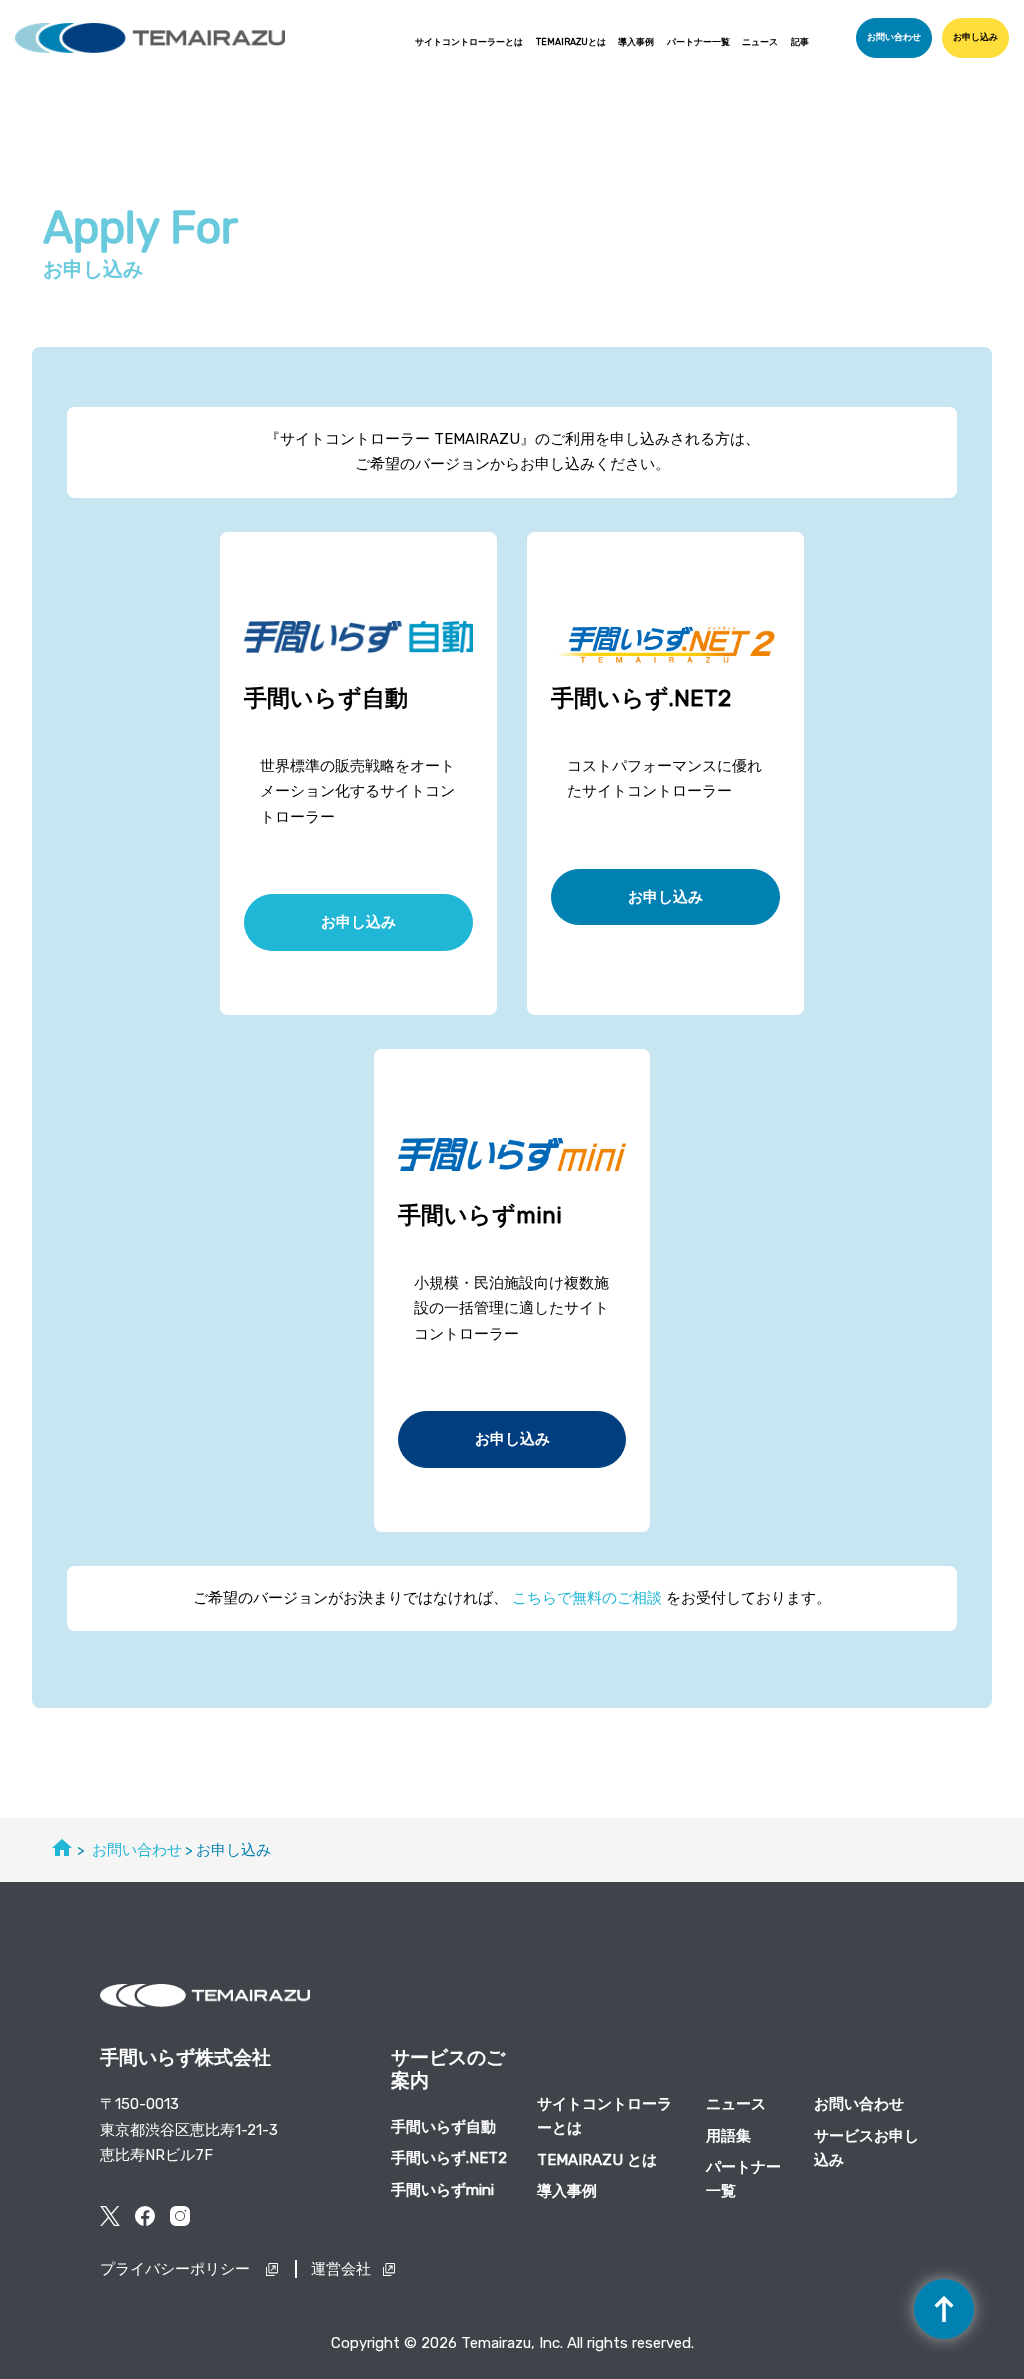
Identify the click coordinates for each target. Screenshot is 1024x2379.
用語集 (728, 2136)
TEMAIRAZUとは (571, 42)
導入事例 (636, 42)
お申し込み (975, 37)
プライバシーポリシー (177, 2269)
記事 (800, 42)
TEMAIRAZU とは (597, 2160)
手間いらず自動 (443, 2127)
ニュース (760, 42)
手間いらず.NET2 (449, 2158)
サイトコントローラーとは (469, 42)
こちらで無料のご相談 (587, 1598)
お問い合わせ (894, 37)
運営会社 (341, 2269)
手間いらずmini (442, 2190)
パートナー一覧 (698, 42)
